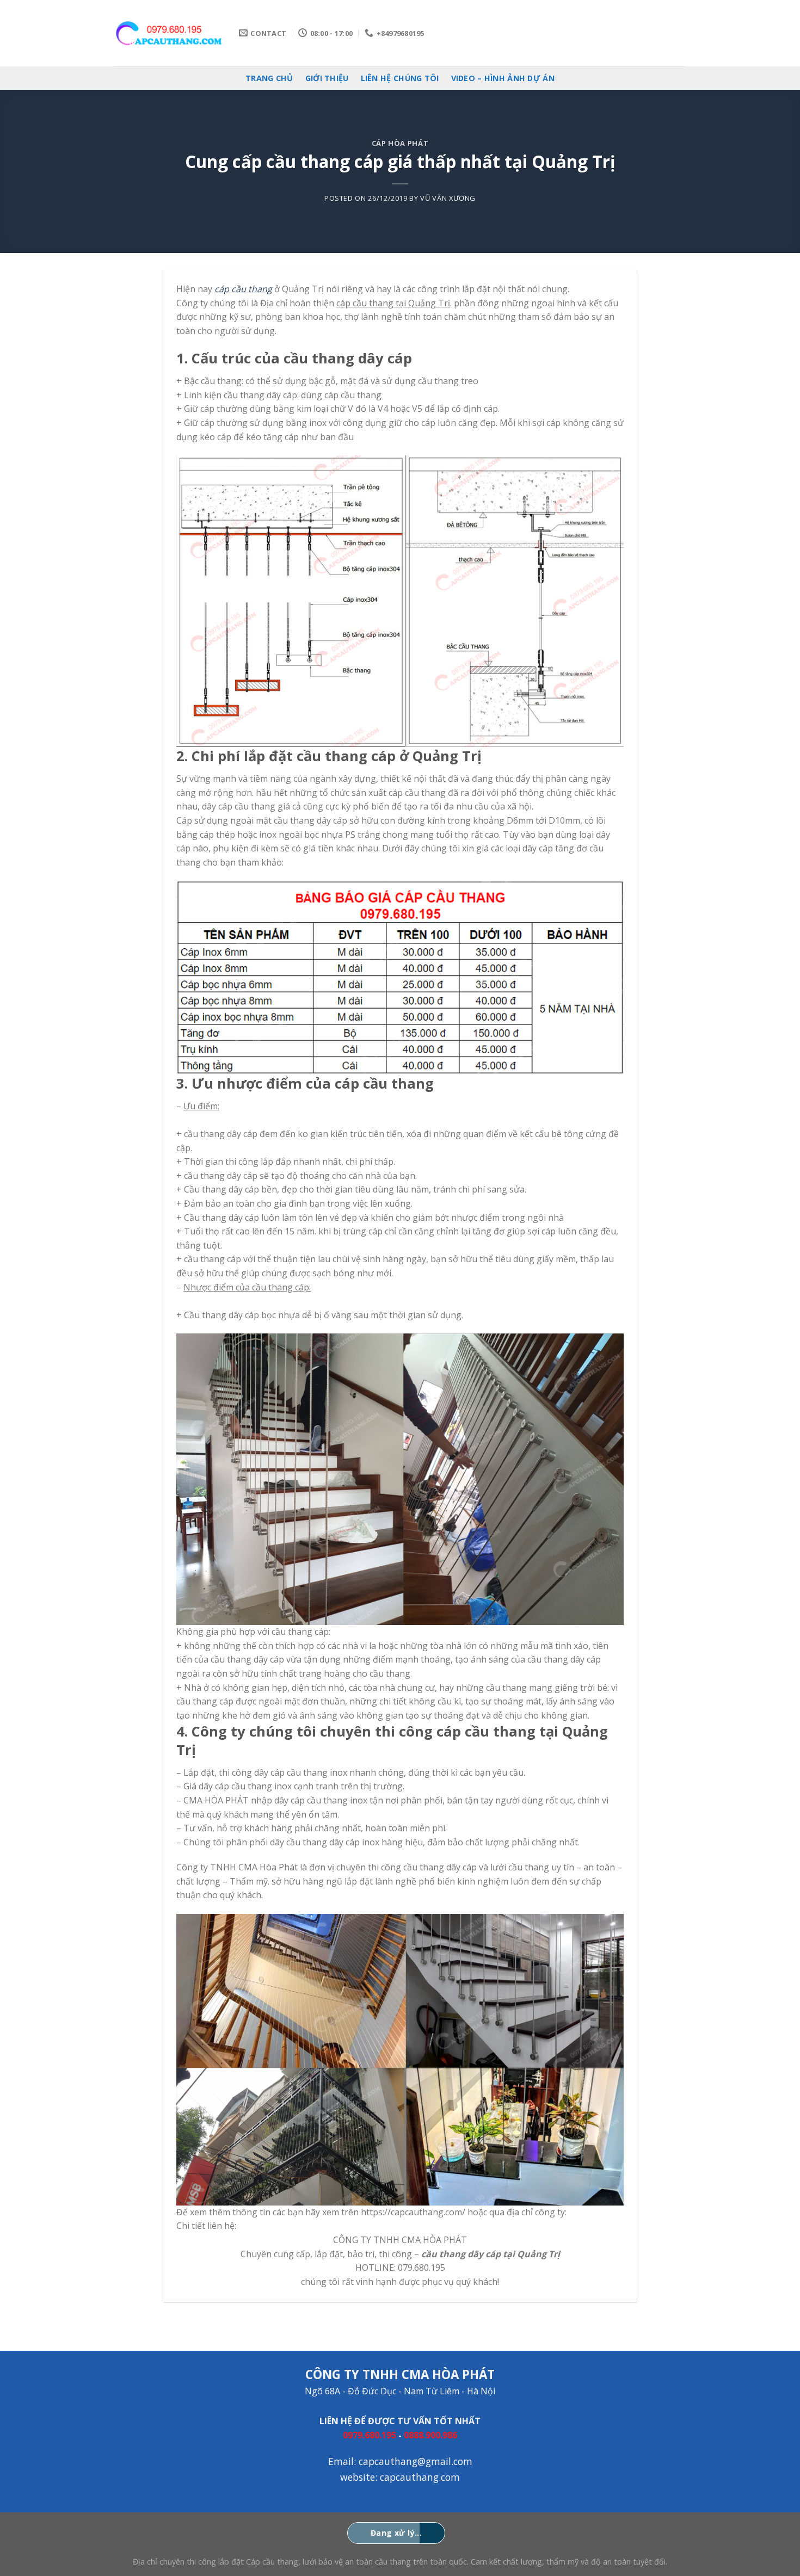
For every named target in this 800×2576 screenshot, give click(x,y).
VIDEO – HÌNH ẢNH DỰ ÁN (503, 78)
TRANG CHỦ (269, 78)
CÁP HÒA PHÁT (400, 143)
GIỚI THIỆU (327, 78)
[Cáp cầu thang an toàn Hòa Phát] (168, 33)
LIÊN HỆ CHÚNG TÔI (400, 78)
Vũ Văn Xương (448, 198)
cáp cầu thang (243, 289)
